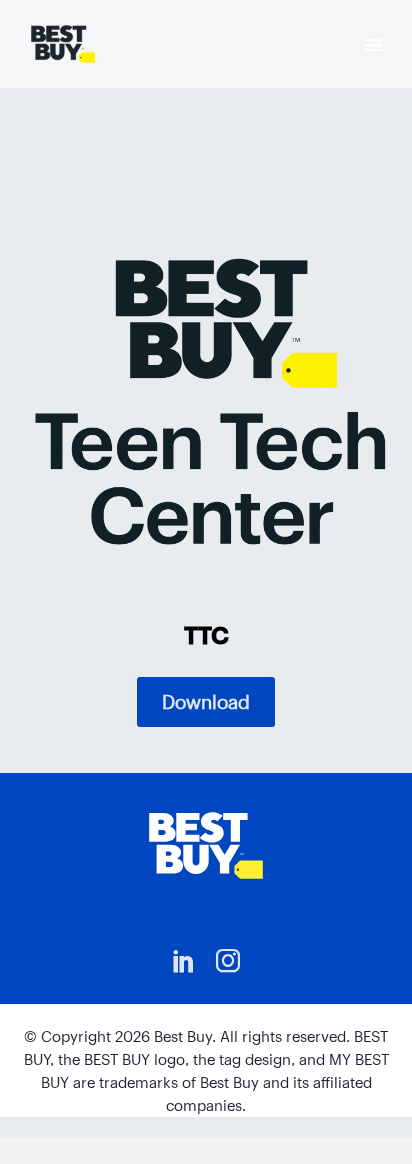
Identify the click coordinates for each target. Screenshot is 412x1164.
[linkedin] (184, 961)
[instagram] (228, 961)
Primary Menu (373, 45)
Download (206, 702)
